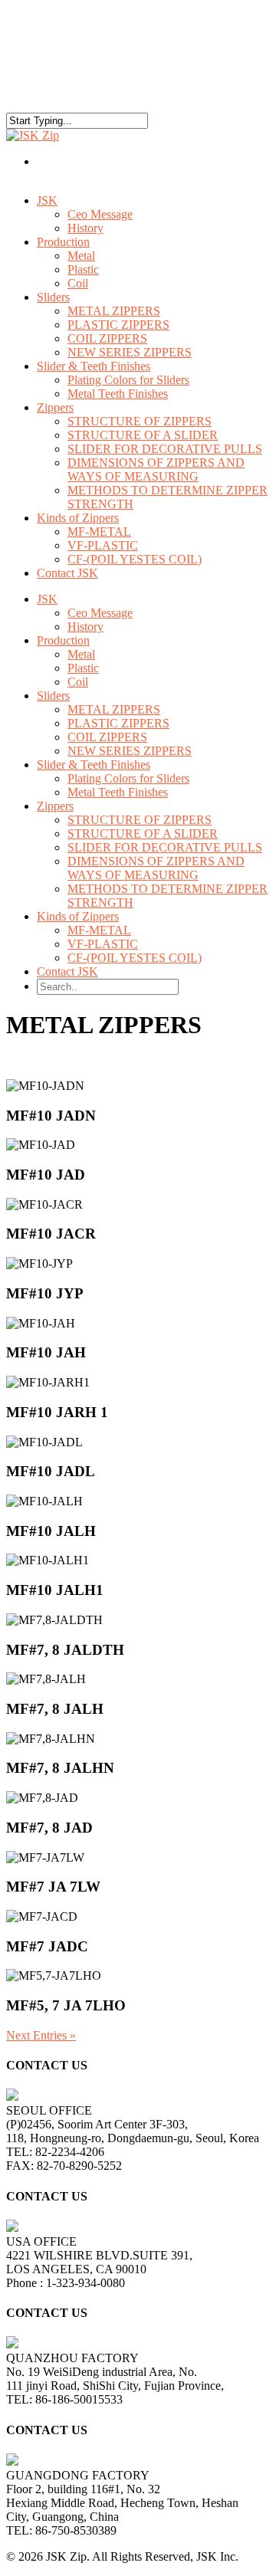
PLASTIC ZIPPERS (118, 325)
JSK (47, 200)
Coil (78, 283)
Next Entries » (41, 2035)
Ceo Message (100, 214)
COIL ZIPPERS (107, 338)
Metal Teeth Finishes (118, 394)
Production (63, 242)
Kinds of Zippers (78, 916)
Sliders (53, 297)
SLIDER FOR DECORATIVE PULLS (165, 449)
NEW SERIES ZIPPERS (130, 751)
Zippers (55, 806)
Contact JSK (67, 573)
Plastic (83, 269)
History (85, 627)
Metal (81, 256)
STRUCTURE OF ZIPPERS (140, 421)
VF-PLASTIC (103, 545)
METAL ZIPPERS (114, 311)
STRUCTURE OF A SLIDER (143, 435)
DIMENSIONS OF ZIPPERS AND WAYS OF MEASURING (156, 469)
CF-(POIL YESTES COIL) (135, 559)
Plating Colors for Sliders (128, 380)
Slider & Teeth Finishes (94, 765)
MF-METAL (99, 532)
